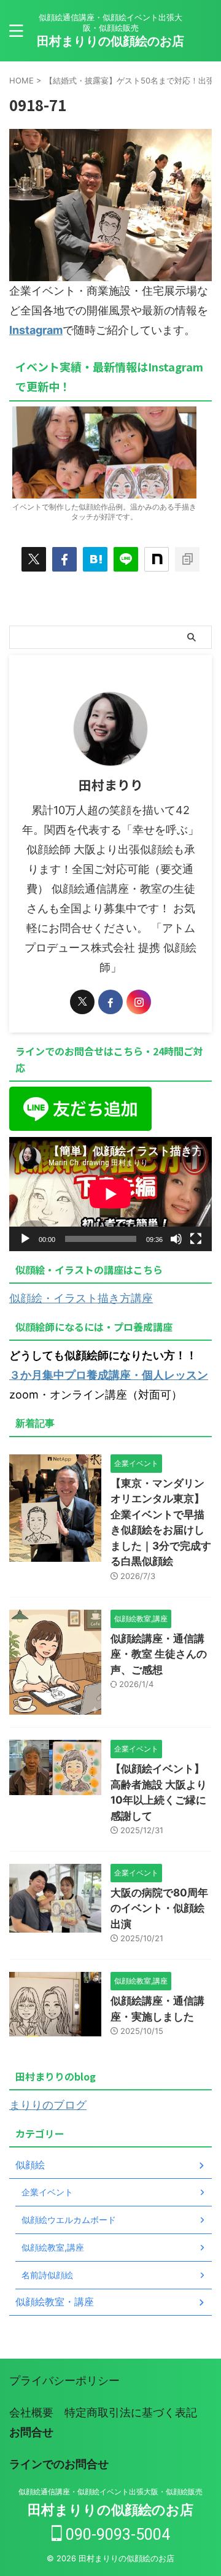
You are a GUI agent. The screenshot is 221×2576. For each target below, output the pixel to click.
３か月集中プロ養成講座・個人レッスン (109, 1375)
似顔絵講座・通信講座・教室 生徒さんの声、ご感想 (159, 1654)
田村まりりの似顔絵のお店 (110, 41)
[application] (110, 1194)
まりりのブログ (48, 2105)
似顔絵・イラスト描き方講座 (81, 1298)
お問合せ (31, 2432)
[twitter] (34, 559)
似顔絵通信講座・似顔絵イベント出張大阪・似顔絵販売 (110, 2492)
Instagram (36, 330)
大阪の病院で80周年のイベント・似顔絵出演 (159, 1908)
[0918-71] (95, 559)
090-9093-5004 (116, 2535)
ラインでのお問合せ (59, 2464)
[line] (126, 559)
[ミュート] (176, 1239)
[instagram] (139, 1002)
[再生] (25, 1239)
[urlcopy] (187, 559)
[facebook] (64, 559)
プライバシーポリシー (64, 2380)
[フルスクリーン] (196, 1239)
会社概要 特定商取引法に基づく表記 (103, 2412)
